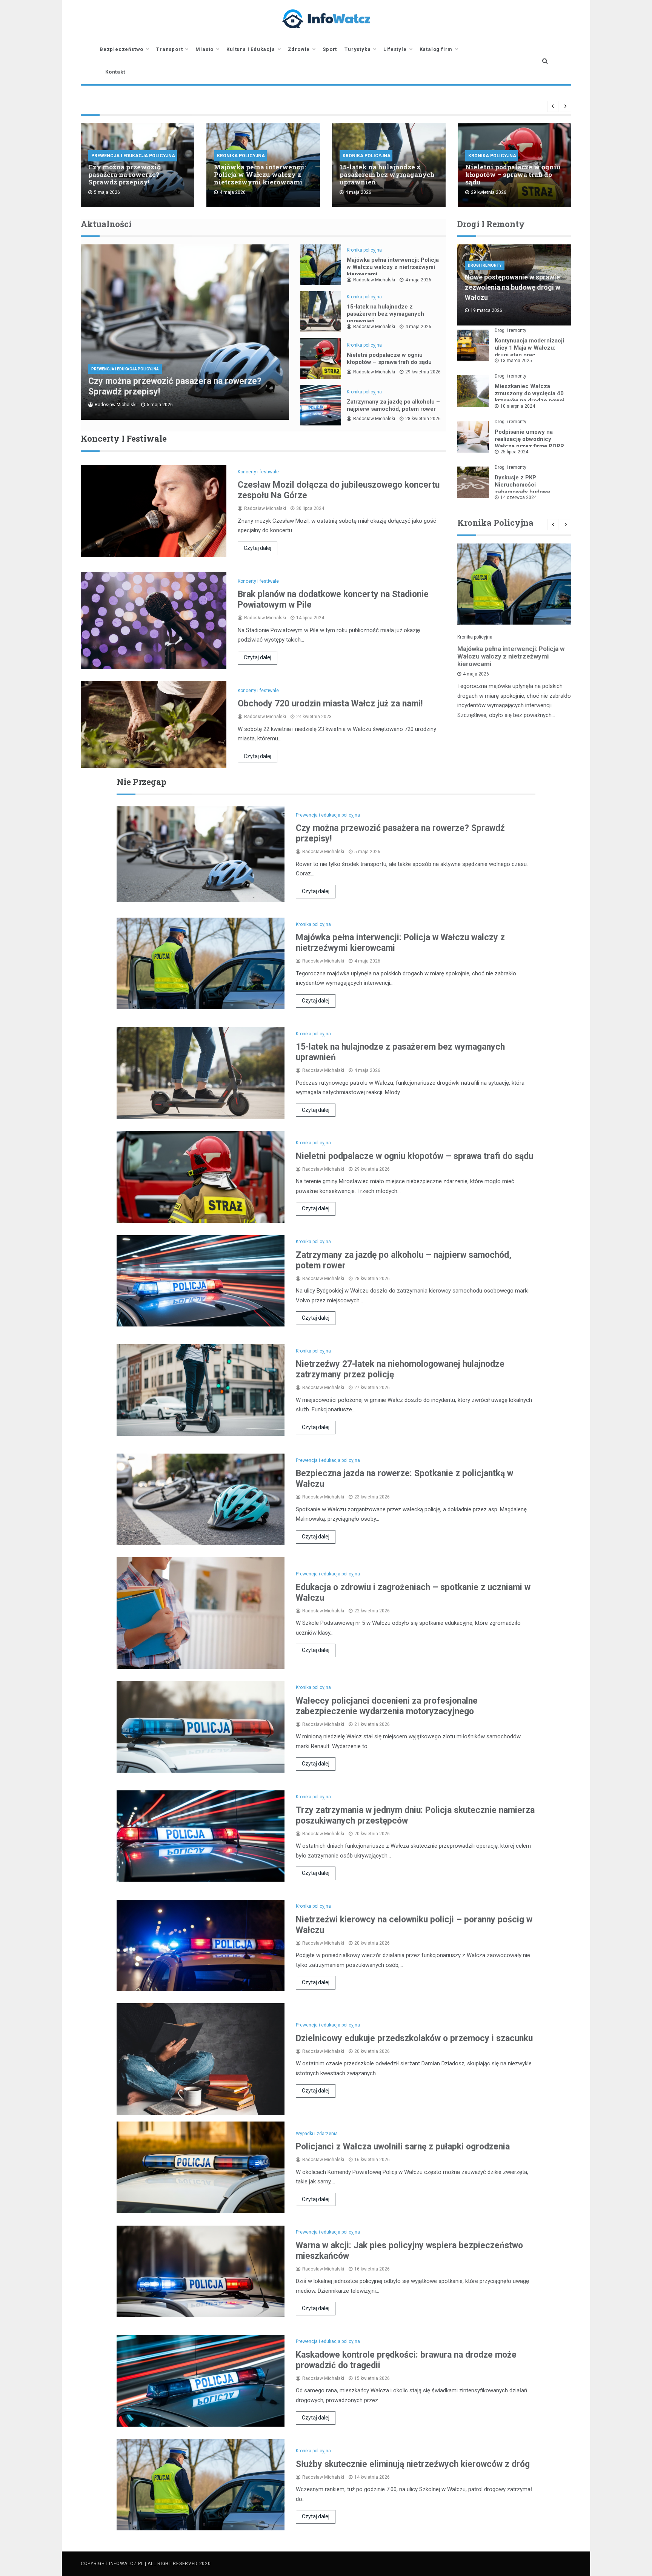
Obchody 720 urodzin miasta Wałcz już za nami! (330, 704)
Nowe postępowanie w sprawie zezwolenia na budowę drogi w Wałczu (513, 287)
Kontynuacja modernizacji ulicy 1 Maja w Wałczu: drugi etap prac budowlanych (529, 351)
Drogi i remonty (485, 265)
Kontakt (115, 72)
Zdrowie (299, 49)
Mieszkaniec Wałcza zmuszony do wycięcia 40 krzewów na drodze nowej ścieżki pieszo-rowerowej (530, 397)
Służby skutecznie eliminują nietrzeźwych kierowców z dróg (413, 2464)
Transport (169, 49)
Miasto (205, 49)
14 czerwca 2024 (518, 497)
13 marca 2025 (516, 361)
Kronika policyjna (241, 156)
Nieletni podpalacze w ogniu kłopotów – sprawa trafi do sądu (513, 174)
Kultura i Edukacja (251, 49)
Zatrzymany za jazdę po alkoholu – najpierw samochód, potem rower (393, 405)
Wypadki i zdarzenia (317, 2134)
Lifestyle (395, 49)
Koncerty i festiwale (258, 472)
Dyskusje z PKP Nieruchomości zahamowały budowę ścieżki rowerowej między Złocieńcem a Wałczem (529, 492)
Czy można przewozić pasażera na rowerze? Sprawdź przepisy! (124, 174)
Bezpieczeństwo (121, 49)
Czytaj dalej (258, 548)
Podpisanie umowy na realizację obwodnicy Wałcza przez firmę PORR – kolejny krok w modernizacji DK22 (529, 446)
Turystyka (358, 49)
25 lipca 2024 (514, 452)
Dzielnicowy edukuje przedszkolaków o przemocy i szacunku (414, 2038)
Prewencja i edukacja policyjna (133, 156)
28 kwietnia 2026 (423, 419)
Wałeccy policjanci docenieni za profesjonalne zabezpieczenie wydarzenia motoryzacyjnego (387, 1706)
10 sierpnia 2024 (518, 406)
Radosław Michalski (116, 405)
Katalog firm (436, 49)
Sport (330, 49)
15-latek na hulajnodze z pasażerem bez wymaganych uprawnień (387, 174)
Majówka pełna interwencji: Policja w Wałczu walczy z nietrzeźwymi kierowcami (260, 174)
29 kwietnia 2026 (423, 372)
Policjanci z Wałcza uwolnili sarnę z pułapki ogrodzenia (403, 2147)
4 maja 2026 (418, 280)
